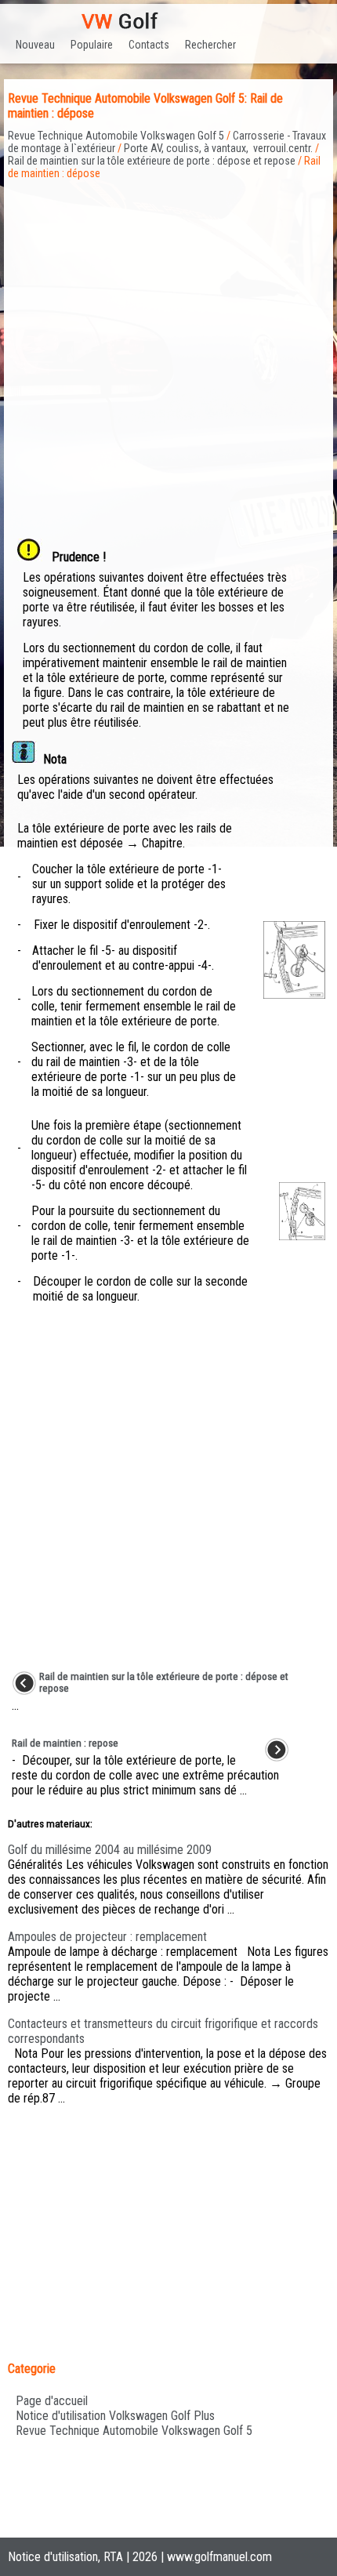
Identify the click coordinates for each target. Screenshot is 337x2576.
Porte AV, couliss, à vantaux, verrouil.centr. (218, 148)
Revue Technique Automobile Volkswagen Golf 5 (116, 136)
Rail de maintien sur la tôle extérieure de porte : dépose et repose (152, 161)
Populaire (92, 45)
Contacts (149, 45)
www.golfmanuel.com (219, 2557)
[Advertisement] (168, 348)
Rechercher (210, 45)
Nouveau (35, 45)
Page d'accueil (52, 2401)
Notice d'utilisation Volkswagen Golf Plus (115, 2416)
